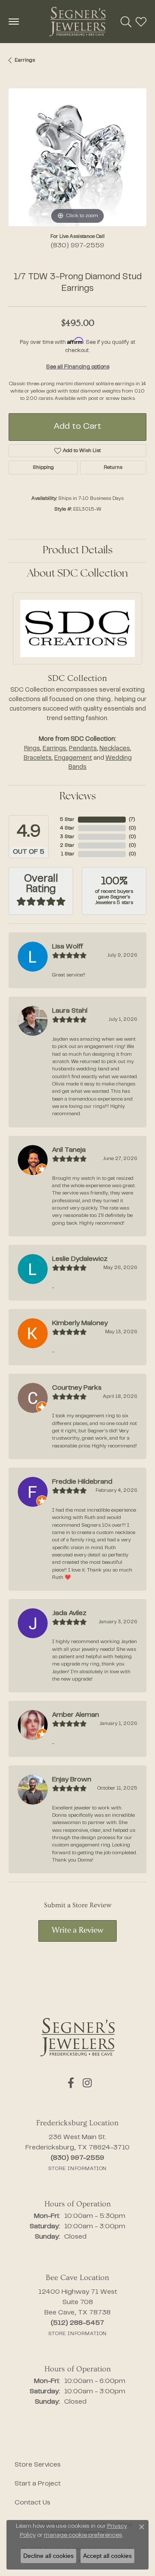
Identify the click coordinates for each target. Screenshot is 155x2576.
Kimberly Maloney (80, 1323)
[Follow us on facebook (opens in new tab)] (71, 2083)
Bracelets (38, 758)
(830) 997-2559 (77, 246)
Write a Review (77, 1931)
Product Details (78, 551)
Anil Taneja (69, 1150)
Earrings (25, 60)
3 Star (67, 837)
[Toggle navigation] (14, 22)
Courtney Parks (77, 1388)
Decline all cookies (48, 2556)
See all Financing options (78, 367)
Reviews (78, 797)
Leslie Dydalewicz (80, 1259)
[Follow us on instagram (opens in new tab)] (87, 2083)
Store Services (38, 2465)
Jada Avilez (69, 1613)
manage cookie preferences (83, 2535)
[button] (126, 22)
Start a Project (38, 2484)
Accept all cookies (107, 2556)
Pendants (83, 749)
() (132, 820)
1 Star (68, 854)
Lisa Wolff (68, 947)
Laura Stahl (70, 1011)
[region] (77, 157)
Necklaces (115, 749)
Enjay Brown (72, 1780)
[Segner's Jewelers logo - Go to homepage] (77, 22)
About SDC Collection (77, 574)
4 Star (67, 828)
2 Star (67, 845)
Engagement (73, 758)
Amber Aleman (76, 1715)
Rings (32, 749)
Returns (113, 468)
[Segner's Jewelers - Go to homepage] (77, 2037)
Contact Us (33, 2503)
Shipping (43, 468)
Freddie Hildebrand (82, 1482)
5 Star (67, 820)
